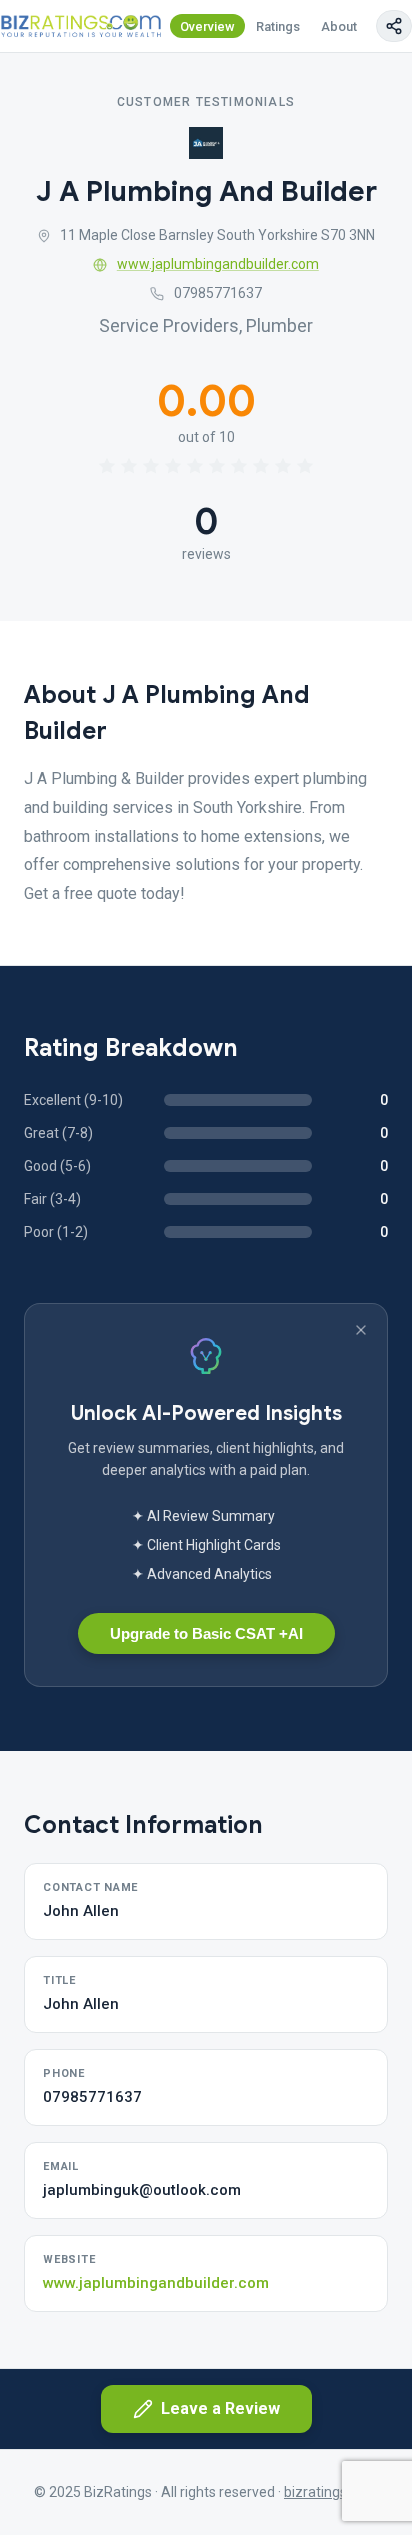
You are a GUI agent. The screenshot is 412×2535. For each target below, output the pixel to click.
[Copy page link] (394, 26)
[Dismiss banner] (361, 1330)
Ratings (278, 26)
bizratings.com (331, 2492)
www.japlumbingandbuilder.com (218, 264)
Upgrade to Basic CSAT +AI (206, 1633)
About (339, 26)
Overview (207, 26)
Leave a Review (220, 2408)
